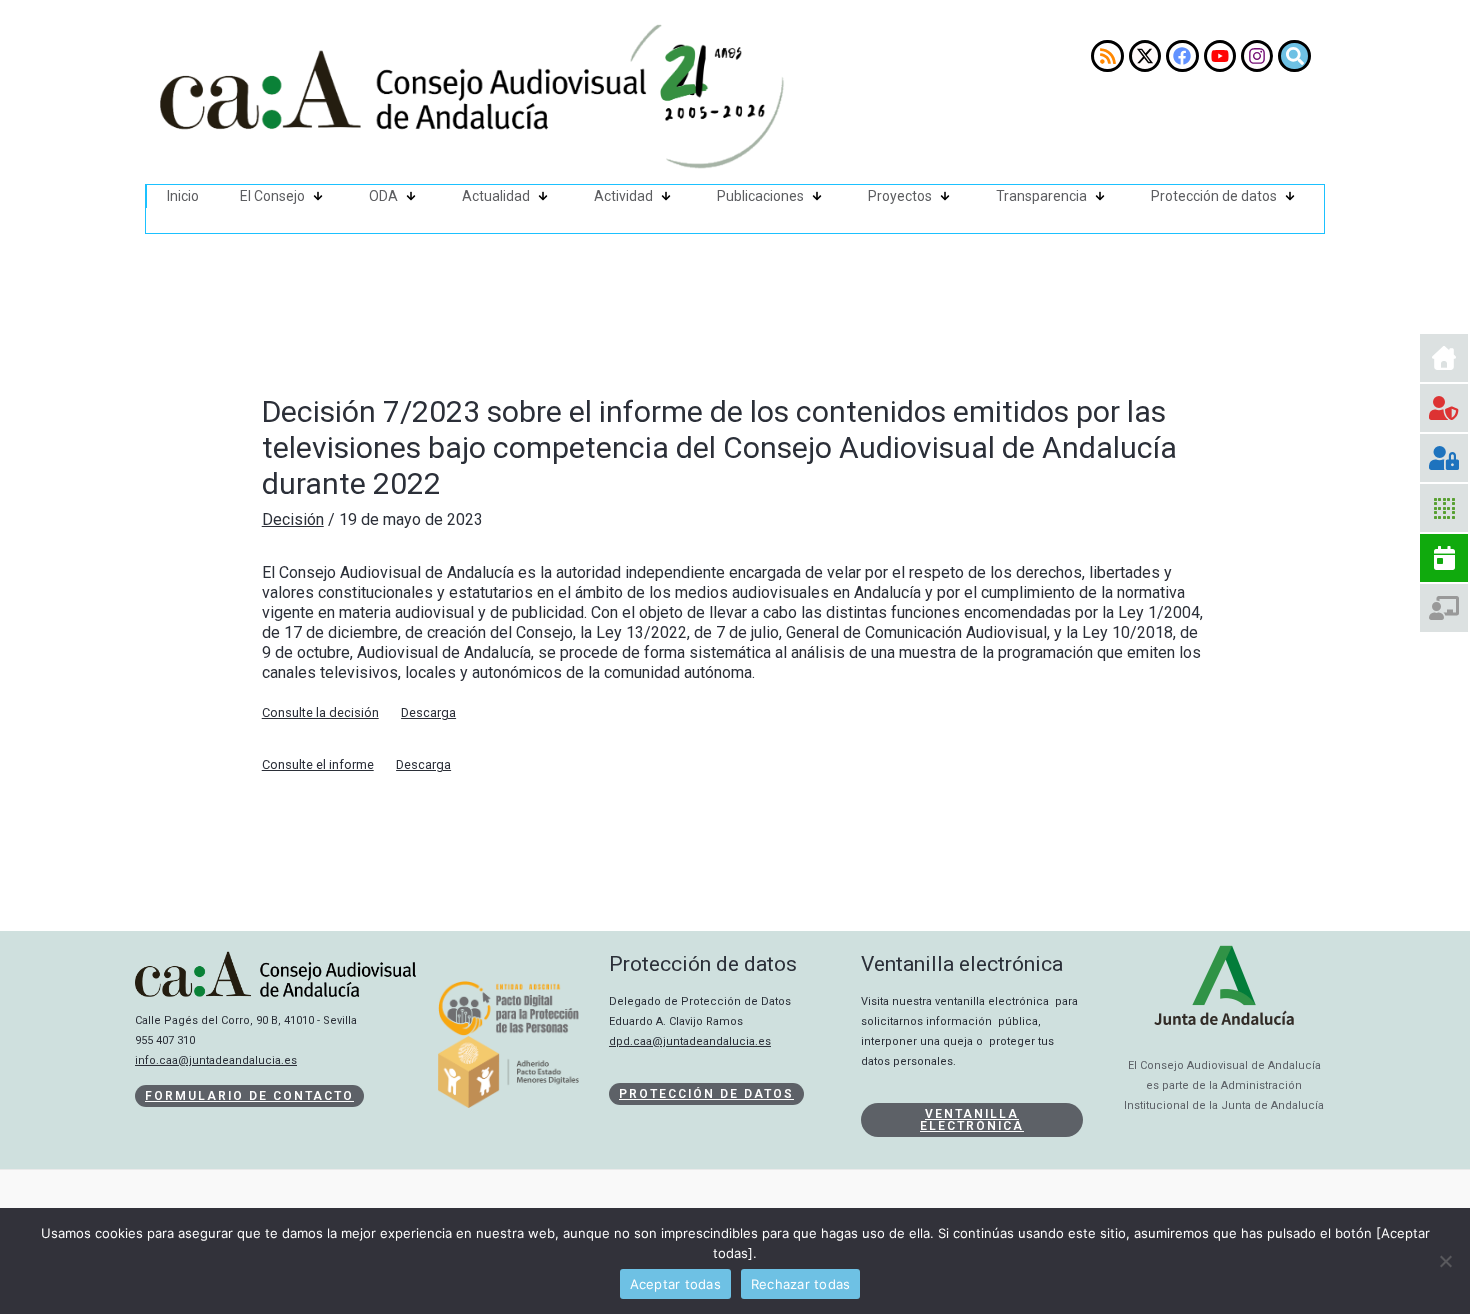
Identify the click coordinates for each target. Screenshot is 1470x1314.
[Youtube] (1220, 56)
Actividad (623, 196)
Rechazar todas (801, 1284)
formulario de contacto (249, 1096)
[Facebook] (1182, 56)
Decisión (293, 519)
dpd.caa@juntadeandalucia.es (690, 1041)
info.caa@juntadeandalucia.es (216, 1060)
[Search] (1294, 56)
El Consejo (272, 196)
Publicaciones (760, 196)
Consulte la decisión (320, 712)
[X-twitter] (1145, 56)
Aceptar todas (675, 1284)
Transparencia (1041, 196)
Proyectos (900, 196)
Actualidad (496, 196)
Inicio (183, 196)
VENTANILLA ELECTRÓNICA (972, 1120)
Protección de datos (1214, 196)
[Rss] (1107, 56)
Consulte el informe (318, 764)
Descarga (428, 712)
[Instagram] (1257, 56)
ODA (383, 196)
